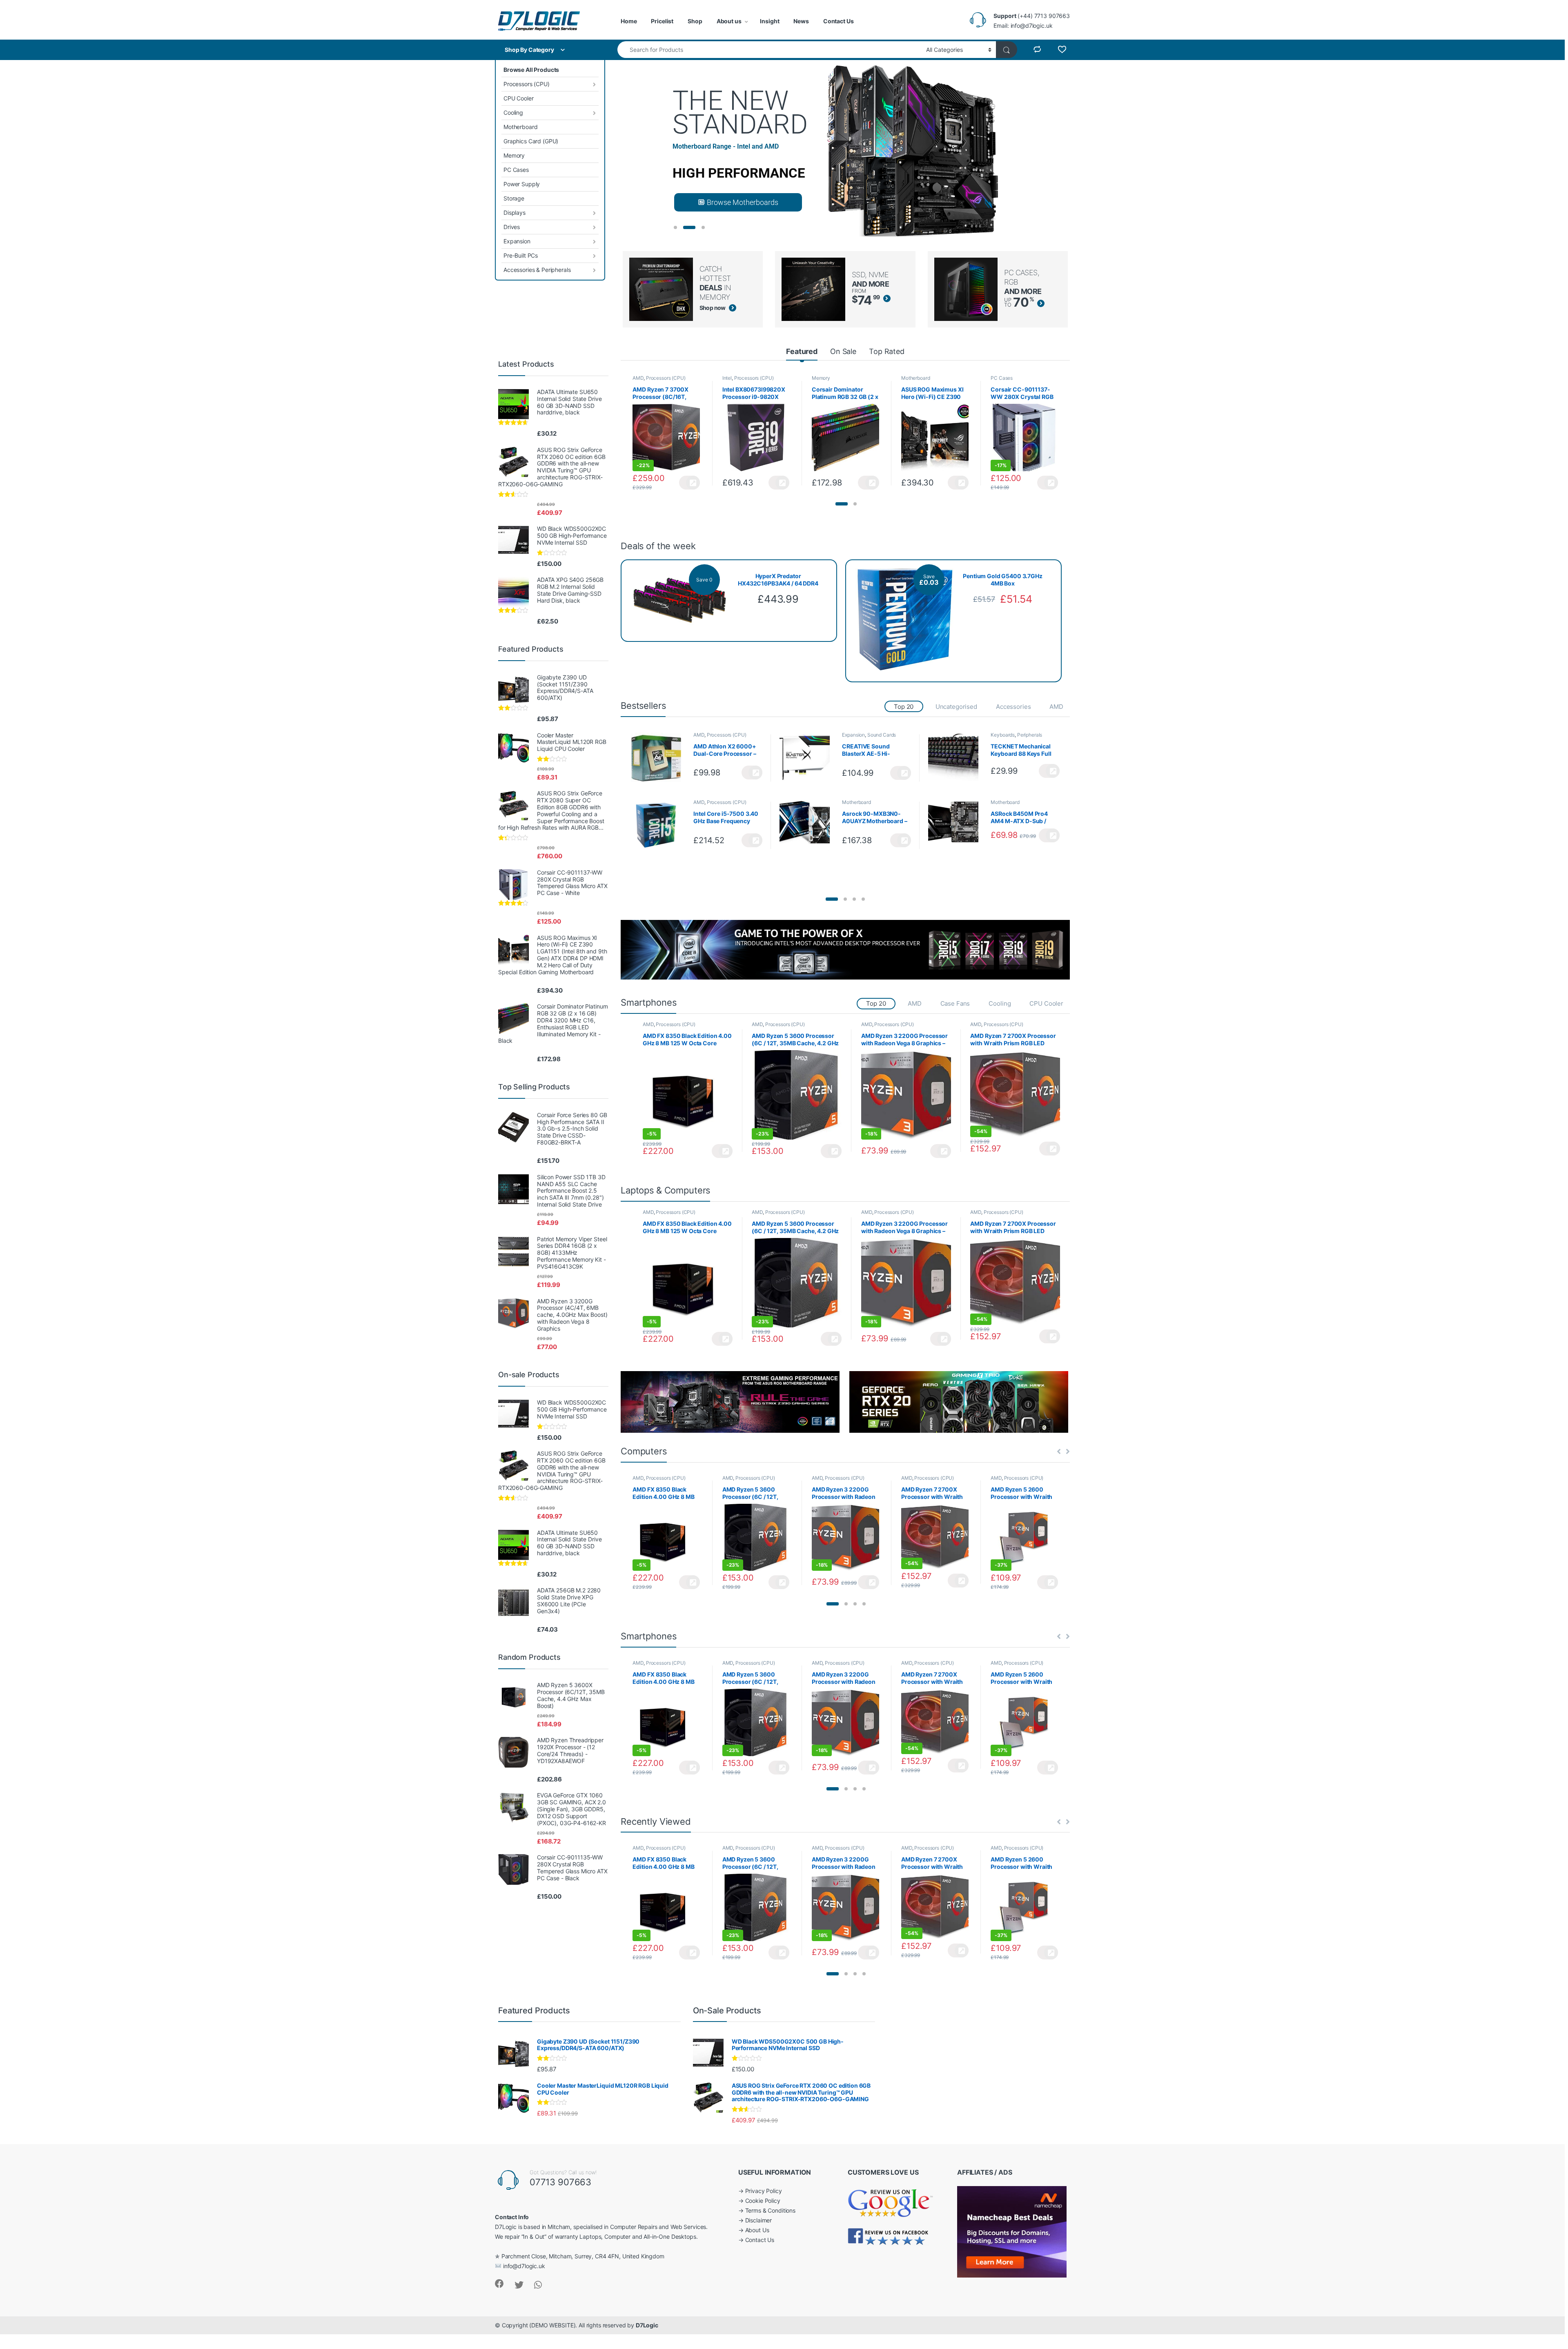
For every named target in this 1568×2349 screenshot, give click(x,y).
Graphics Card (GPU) (531, 141)
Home (629, 21)
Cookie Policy (763, 2201)
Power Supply (522, 184)
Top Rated (887, 351)
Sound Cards (882, 735)
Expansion (517, 241)
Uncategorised (956, 707)
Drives (512, 227)
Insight (770, 21)
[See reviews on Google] (891, 2202)
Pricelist (662, 21)
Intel (727, 378)
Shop (695, 21)
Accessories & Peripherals (537, 270)
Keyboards (1003, 735)
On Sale (843, 351)
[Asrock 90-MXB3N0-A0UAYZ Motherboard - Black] (808, 825)
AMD (638, 378)
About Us (757, 2230)
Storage (514, 198)
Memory (514, 155)
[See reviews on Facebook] (889, 2236)
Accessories (1013, 707)
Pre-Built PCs (521, 255)
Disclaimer (759, 2220)
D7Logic (647, 2325)
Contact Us (839, 21)
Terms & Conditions (770, 2210)
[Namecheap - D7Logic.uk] (1012, 2231)
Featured (802, 351)
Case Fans (955, 1003)
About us (729, 21)
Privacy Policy (764, 2191)
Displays (514, 213)
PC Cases (516, 170)
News (801, 21)
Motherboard (520, 127)
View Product (689, 483)
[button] (842, 504)
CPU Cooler (519, 98)
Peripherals (1030, 735)
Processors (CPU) (527, 84)
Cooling (513, 112)
